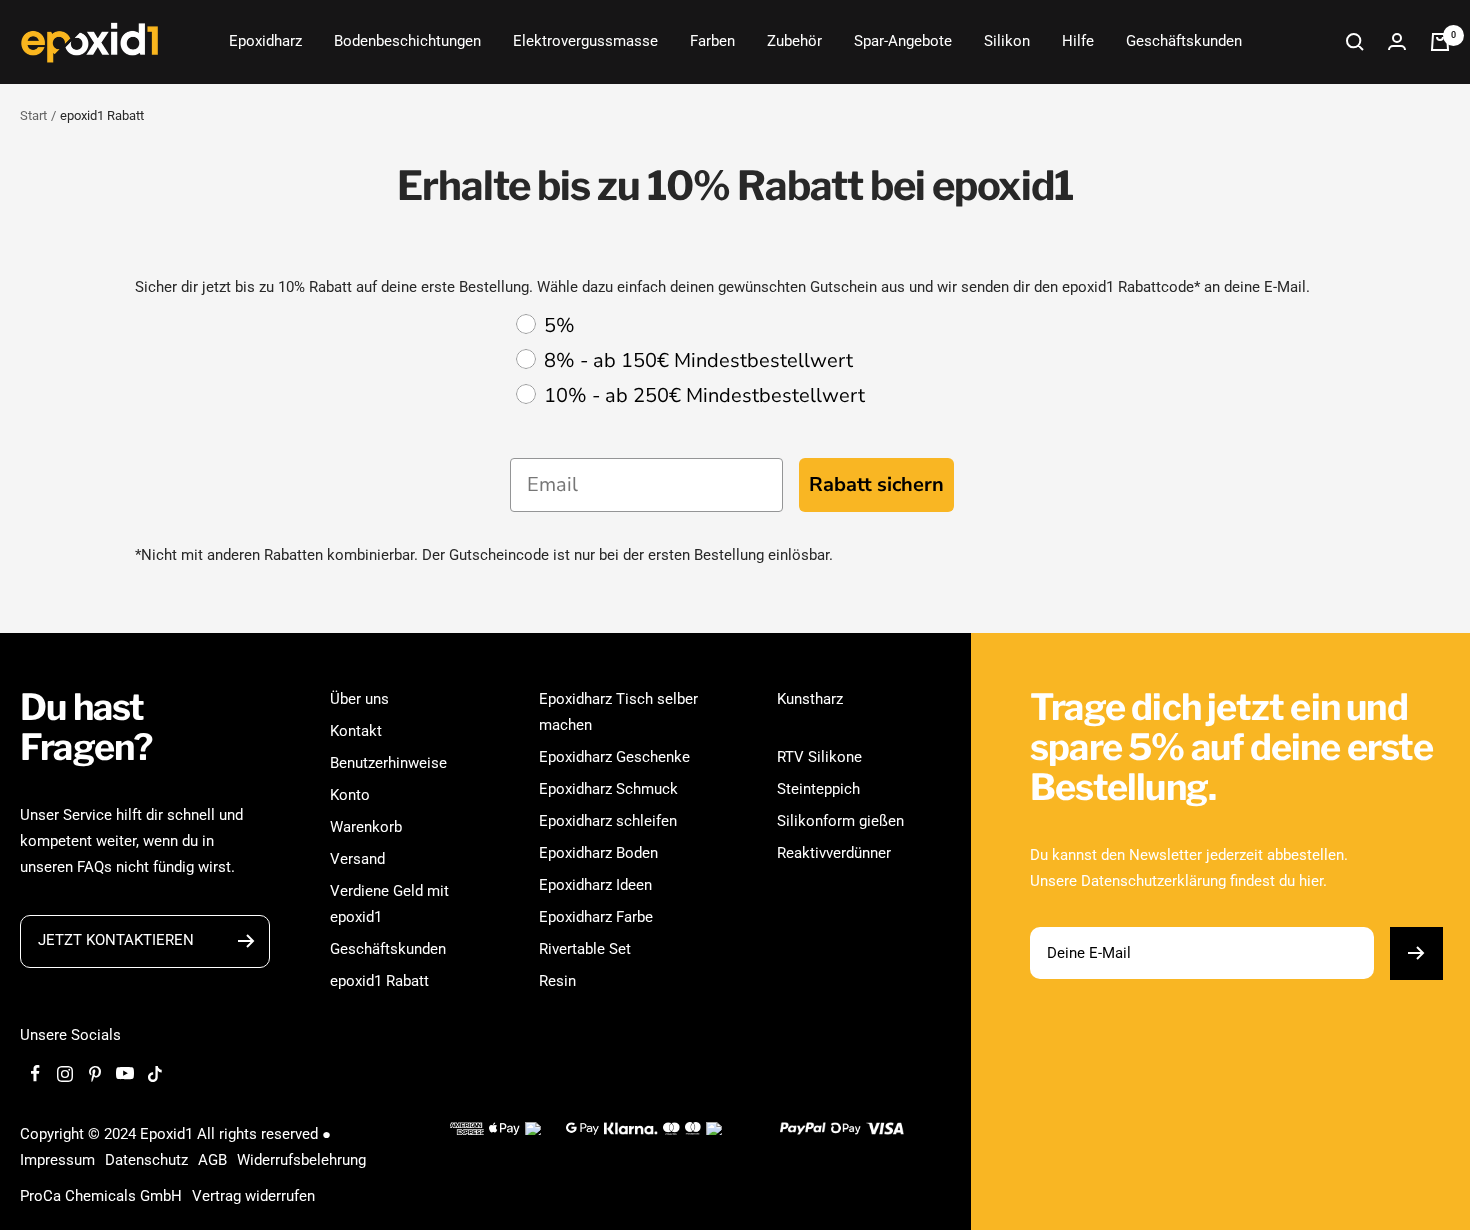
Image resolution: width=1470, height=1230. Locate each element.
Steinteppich (818, 789)
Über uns (359, 699)
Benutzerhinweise (388, 763)
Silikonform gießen (840, 821)
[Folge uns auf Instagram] (65, 1074)
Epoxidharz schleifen (608, 821)
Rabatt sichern (876, 484)
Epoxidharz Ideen (595, 885)
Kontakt (356, 731)
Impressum (57, 1160)
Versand (357, 859)
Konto (350, 795)
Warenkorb (366, 827)
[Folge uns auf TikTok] (155, 1074)
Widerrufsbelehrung (301, 1160)
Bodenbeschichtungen (407, 41)
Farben (712, 41)
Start (33, 115)
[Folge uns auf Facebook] (35, 1074)
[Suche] (1355, 42)
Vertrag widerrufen (253, 1196)
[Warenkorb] (1440, 42)
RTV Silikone (819, 757)
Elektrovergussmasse (585, 41)
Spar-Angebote (903, 41)
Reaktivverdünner (834, 853)
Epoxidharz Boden (598, 853)
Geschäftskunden (1184, 41)
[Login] (1397, 41)
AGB (212, 1160)
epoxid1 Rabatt (379, 981)
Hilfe (1078, 41)
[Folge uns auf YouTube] (125, 1074)
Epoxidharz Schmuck (608, 789)
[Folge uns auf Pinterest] (95, 1074)
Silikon (1007, 41)
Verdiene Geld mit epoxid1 (389, 904)
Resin (557, 981)
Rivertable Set (585, 949)
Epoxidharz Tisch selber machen (618, 712)
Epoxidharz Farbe (596, 917)
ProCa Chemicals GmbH (101, 1196)
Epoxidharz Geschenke (614, 757)
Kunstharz (810, 699)
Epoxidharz (265, 41)
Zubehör (794, 41)
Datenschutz (146, 1160)
